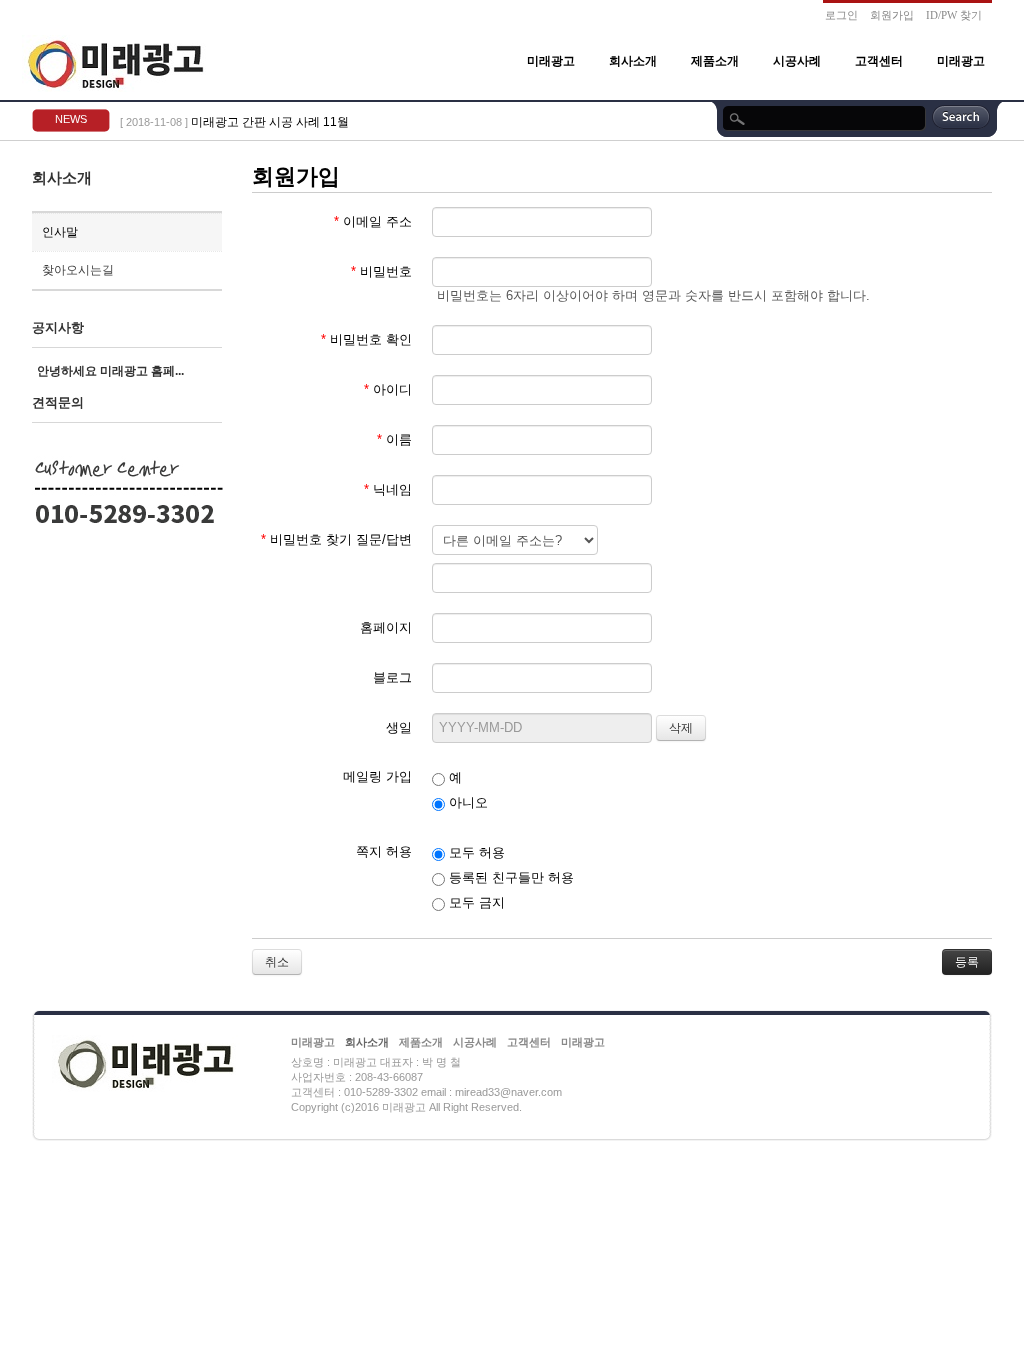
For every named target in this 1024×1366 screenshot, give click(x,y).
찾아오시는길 (78, 270)
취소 (277, 962)
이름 (394, 439)
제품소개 (715, 61)
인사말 (60, 232)
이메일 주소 (373, 221)
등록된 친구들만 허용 (509, 877)
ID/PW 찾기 (954, 15)
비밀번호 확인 (366, 339)
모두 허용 (475, 852)
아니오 (466, 802)
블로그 (392, 677)
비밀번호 (381, 271)
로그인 (841, 15)
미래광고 (551, 61)
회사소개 (633, 61)
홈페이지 (386, 627)
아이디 (388, 389)
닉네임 (388, 489)
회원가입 (892, 15)
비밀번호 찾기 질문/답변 (336, 539)
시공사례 (797, 61)
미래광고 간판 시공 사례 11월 (270, 122)
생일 (399, 727)
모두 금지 (475, 902)
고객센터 (879, 61)
